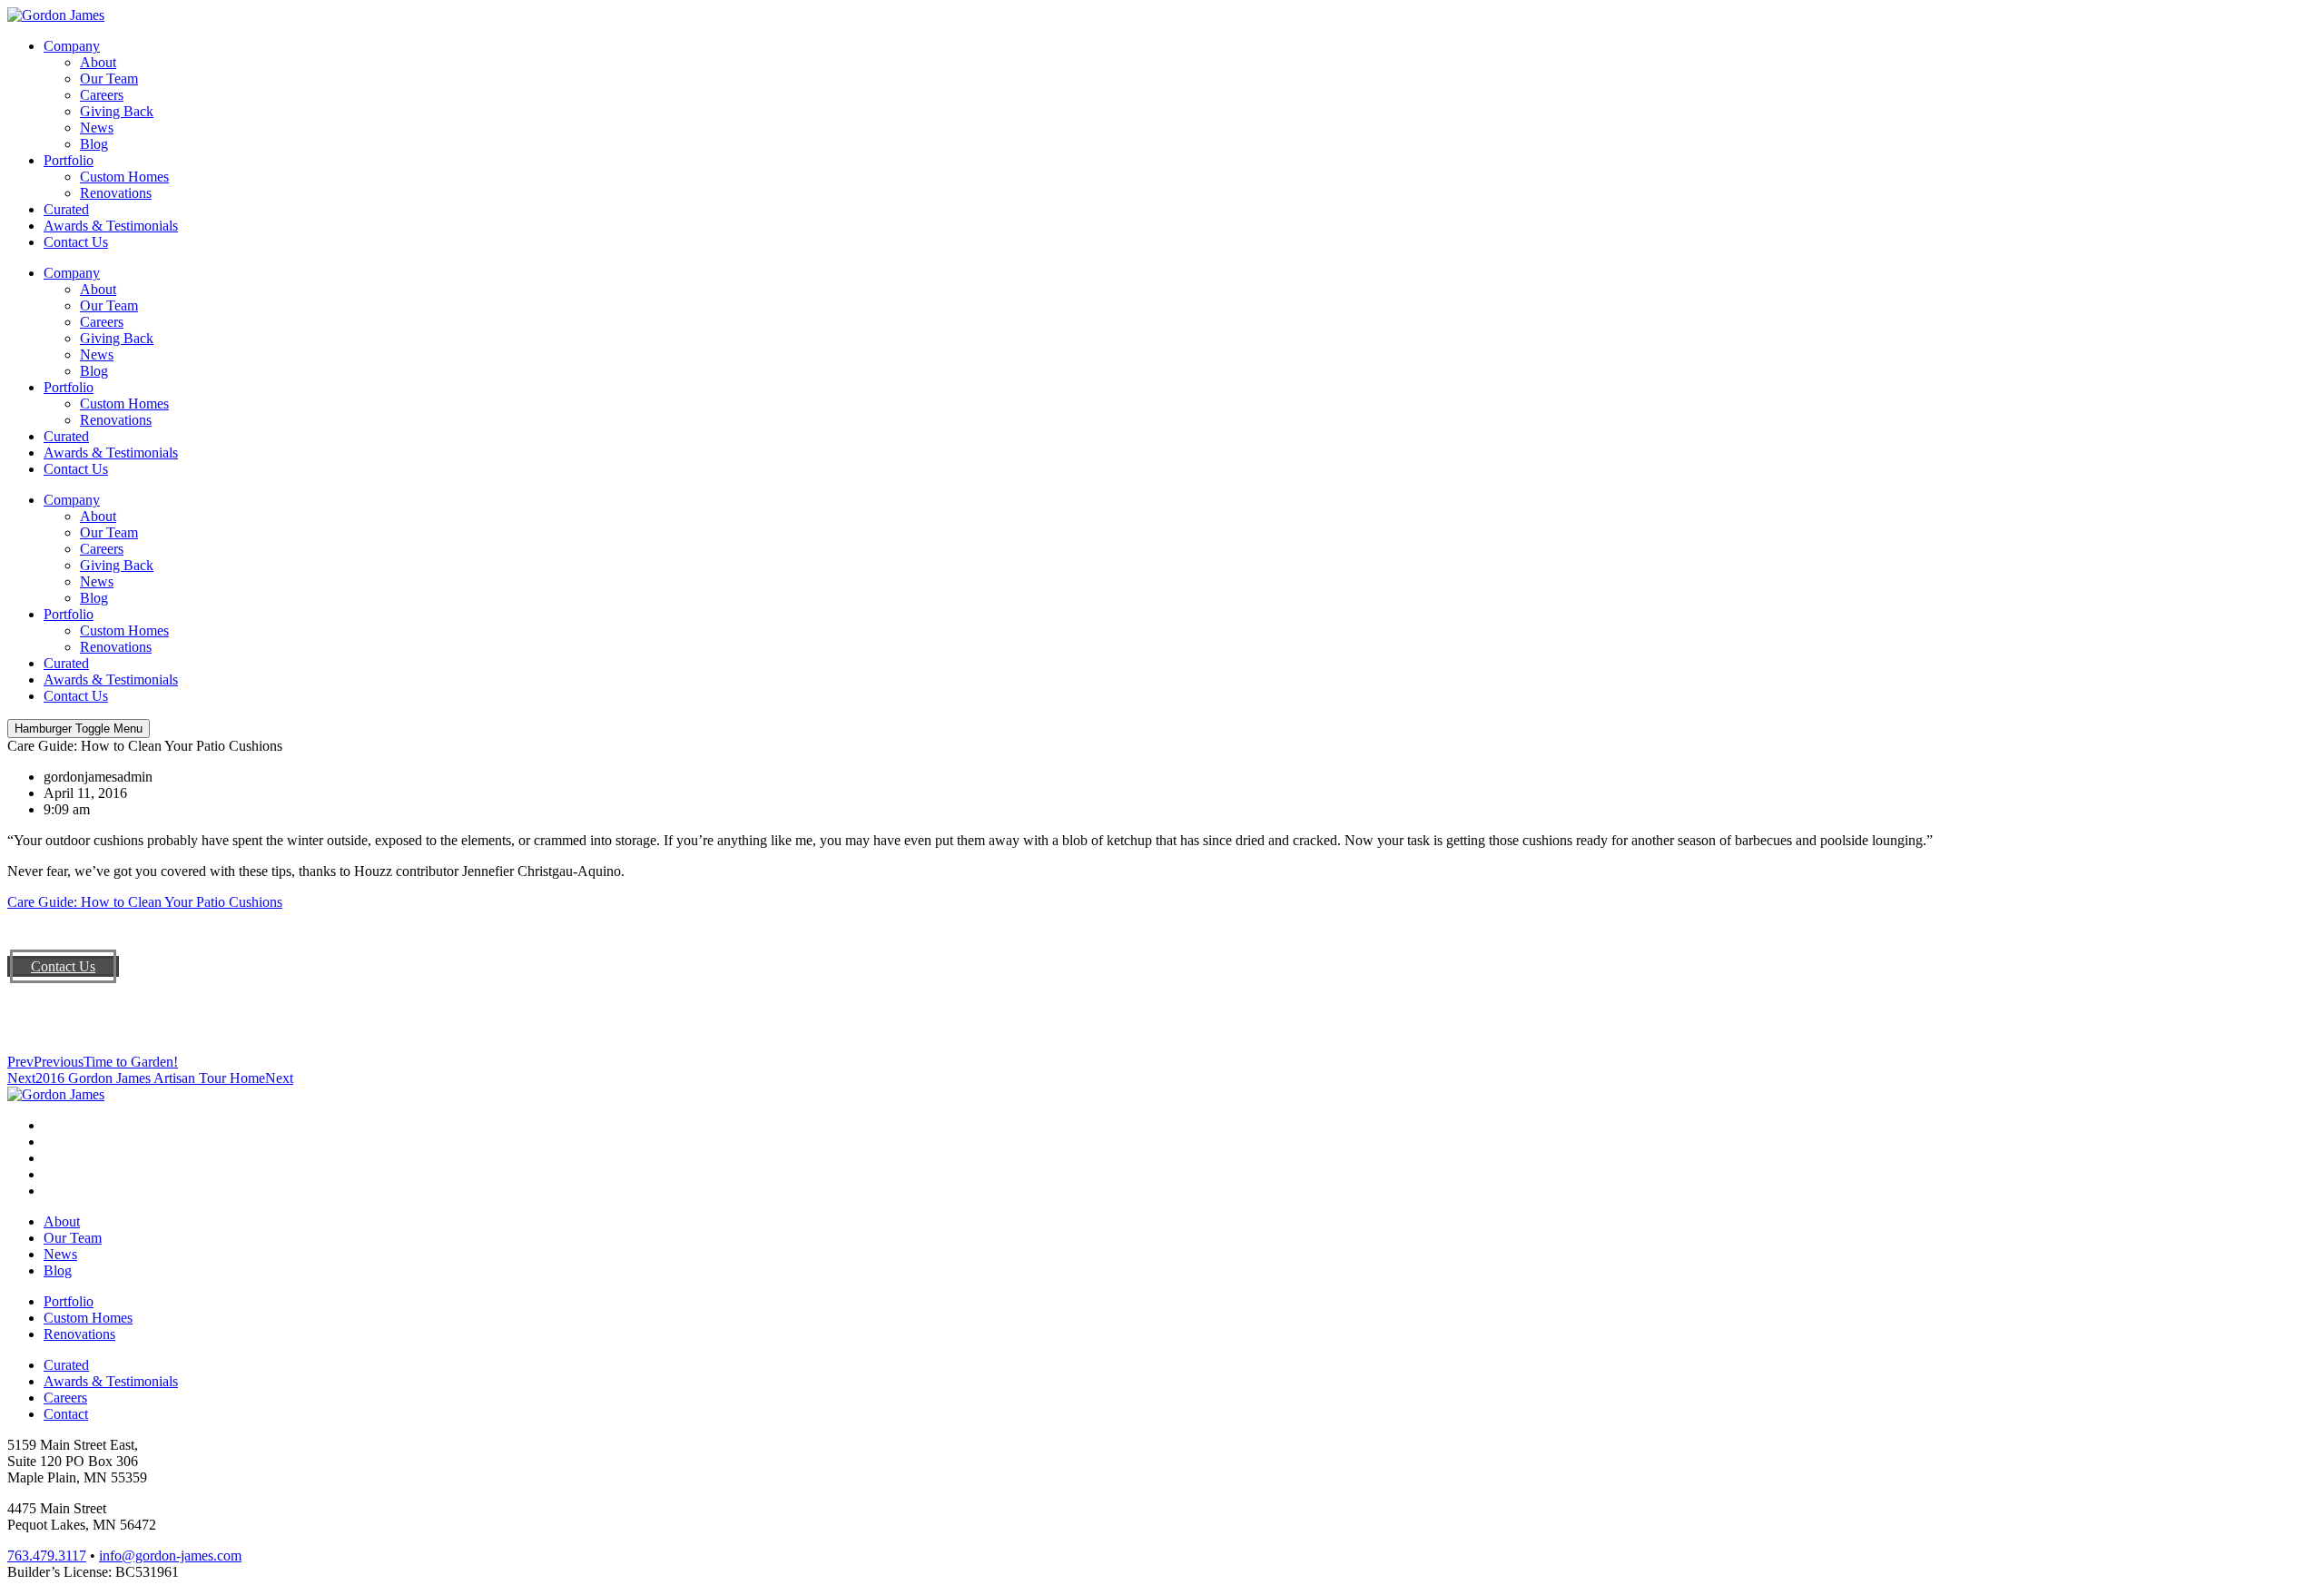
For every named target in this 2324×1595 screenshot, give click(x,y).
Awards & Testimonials (111, 226)
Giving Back (117, 111)
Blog (94, 144)
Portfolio (69, 160)
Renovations (116, 193)
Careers (102, 95)
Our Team (109, 79)
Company (72, 46)
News (97, 128)
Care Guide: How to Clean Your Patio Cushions (145, 902)
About (98, 62)
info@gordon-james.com (170, 1556)
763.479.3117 (47, 1556)
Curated (66, 209)
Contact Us (76, 242)
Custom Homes (124, 177)
